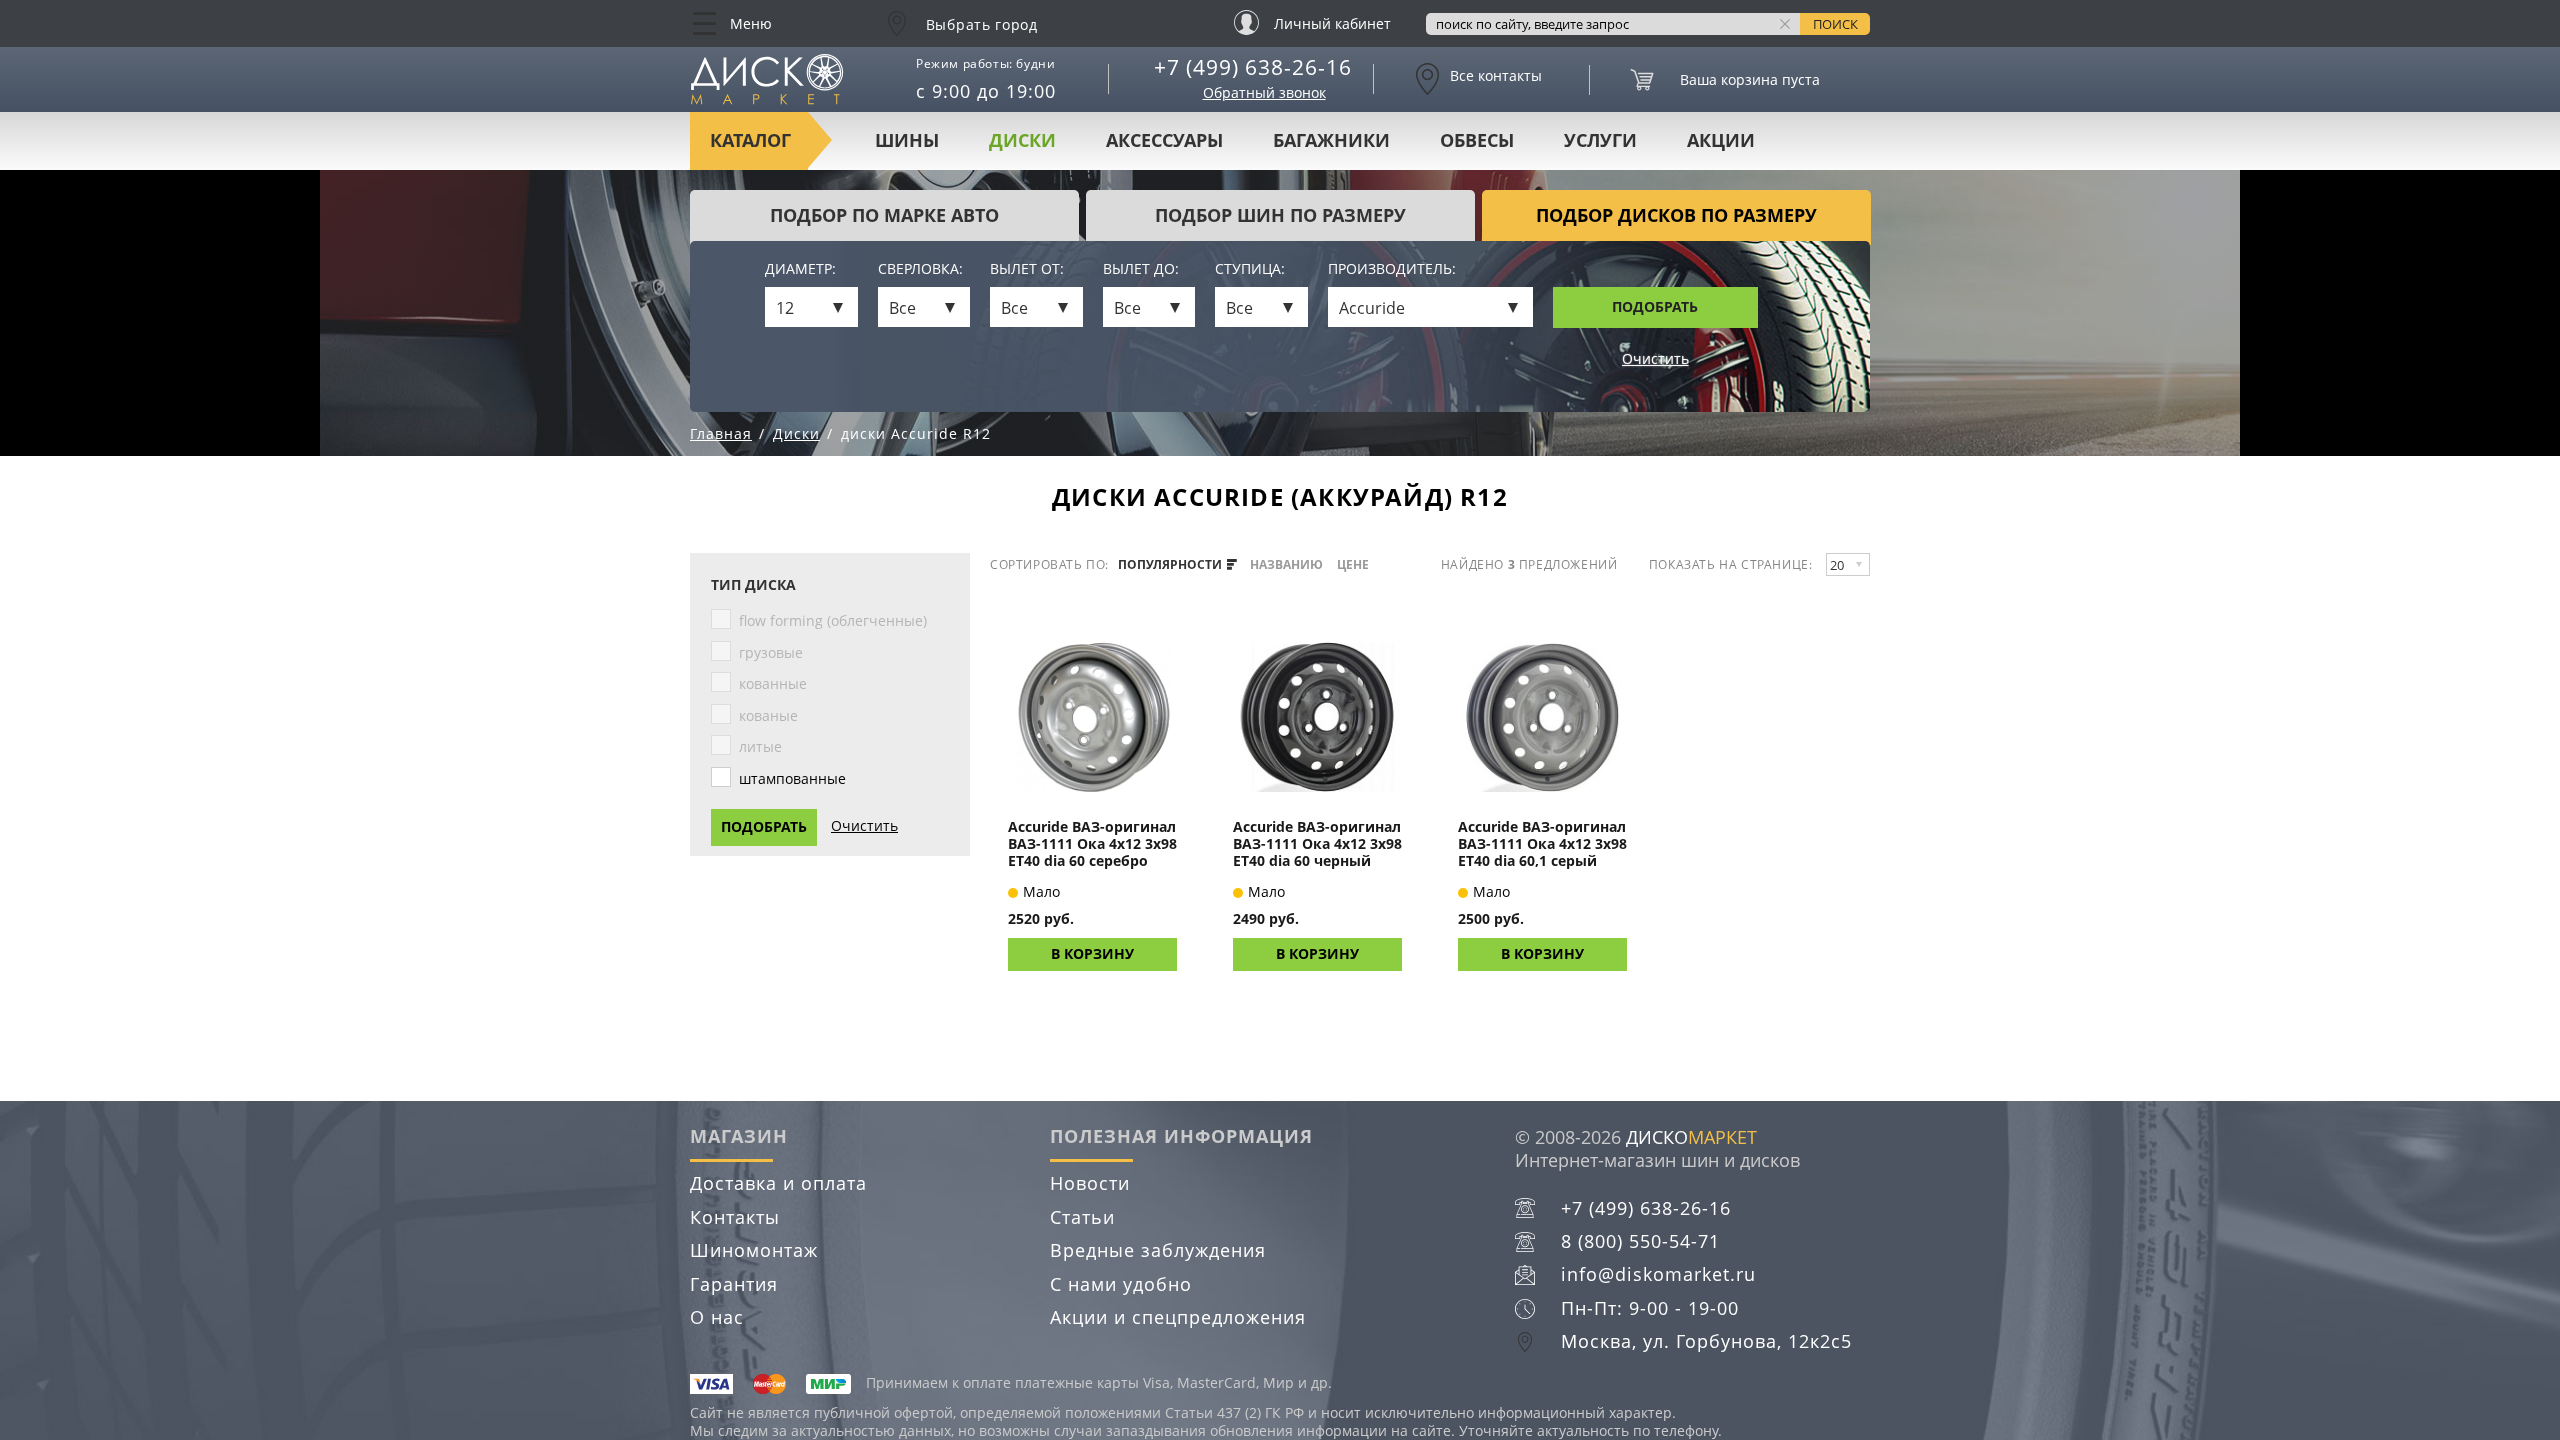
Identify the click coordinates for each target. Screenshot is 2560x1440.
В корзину (1092, 953)
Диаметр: (800, 269)
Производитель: (1392, 269)
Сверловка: (920, 269)
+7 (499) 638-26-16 (1253, 67)
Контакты (735, 1217)
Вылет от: (1027, 269)
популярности (1171, 565)
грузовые (771, 652)
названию (1286, 565)
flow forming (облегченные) (833, 620)
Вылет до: (1141, 269)
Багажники (1331, 140)
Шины (907, 140)
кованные (773, 683)
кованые (768, 715)
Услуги (1600, 140)
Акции (1721, 140)
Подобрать (1655, 306)
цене (1353, 565)
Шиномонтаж (754, 1250)
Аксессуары (1164, 140)
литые (760, 746)
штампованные (792, 778)
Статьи (1082, 1217)
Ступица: (1250, 269)
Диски (1022, 140)
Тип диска (753, 585)
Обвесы (1477, 140)
